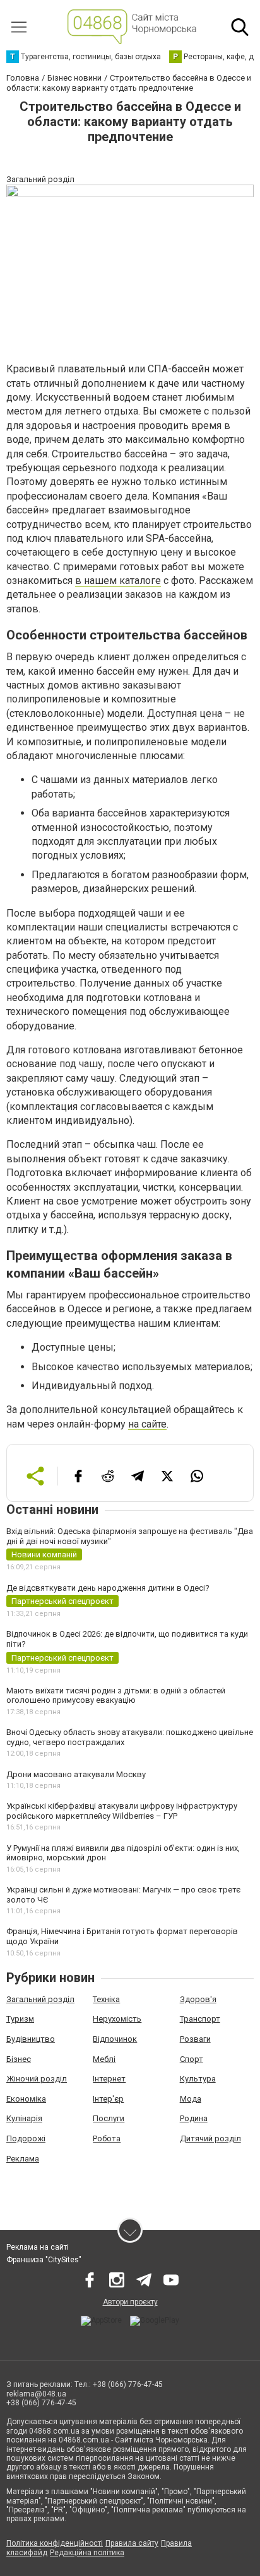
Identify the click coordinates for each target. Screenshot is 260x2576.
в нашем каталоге (118, 581)
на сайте (147, 1424)
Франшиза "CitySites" (44, 2260)
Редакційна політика (87, 2553)
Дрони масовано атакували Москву (76, 1774)
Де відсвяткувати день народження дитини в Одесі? (108, 1588)
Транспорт (200, 2019)
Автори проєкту (130, 2302)
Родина (194, 2118)
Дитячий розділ (210, 2138)
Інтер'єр (108, 2099)
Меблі (104, 2059)
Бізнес (19, 2059)
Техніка (106, 1999)
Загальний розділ (40, 1999)
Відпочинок (115, 2039)
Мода (191, 2099)
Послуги (109, 2118)
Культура (198, 2079)
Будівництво (31, 2039)
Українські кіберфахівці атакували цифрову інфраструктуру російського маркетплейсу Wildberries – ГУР (122, 1811)
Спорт (192, 2059)
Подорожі (26, 2138)
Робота (107, 2138)
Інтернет (109, 2079)
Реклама (23, 2159)
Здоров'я (198, 1999)
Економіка (26, 2099)
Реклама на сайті (38, 2247)
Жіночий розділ (37, 2079)
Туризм (20, 2019)
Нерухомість (117, 2019)
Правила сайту (132, 2543)
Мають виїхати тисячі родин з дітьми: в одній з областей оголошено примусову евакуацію (116, 1696)
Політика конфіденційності (55, 2543)
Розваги (195, 2039)
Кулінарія (24, 2118)
